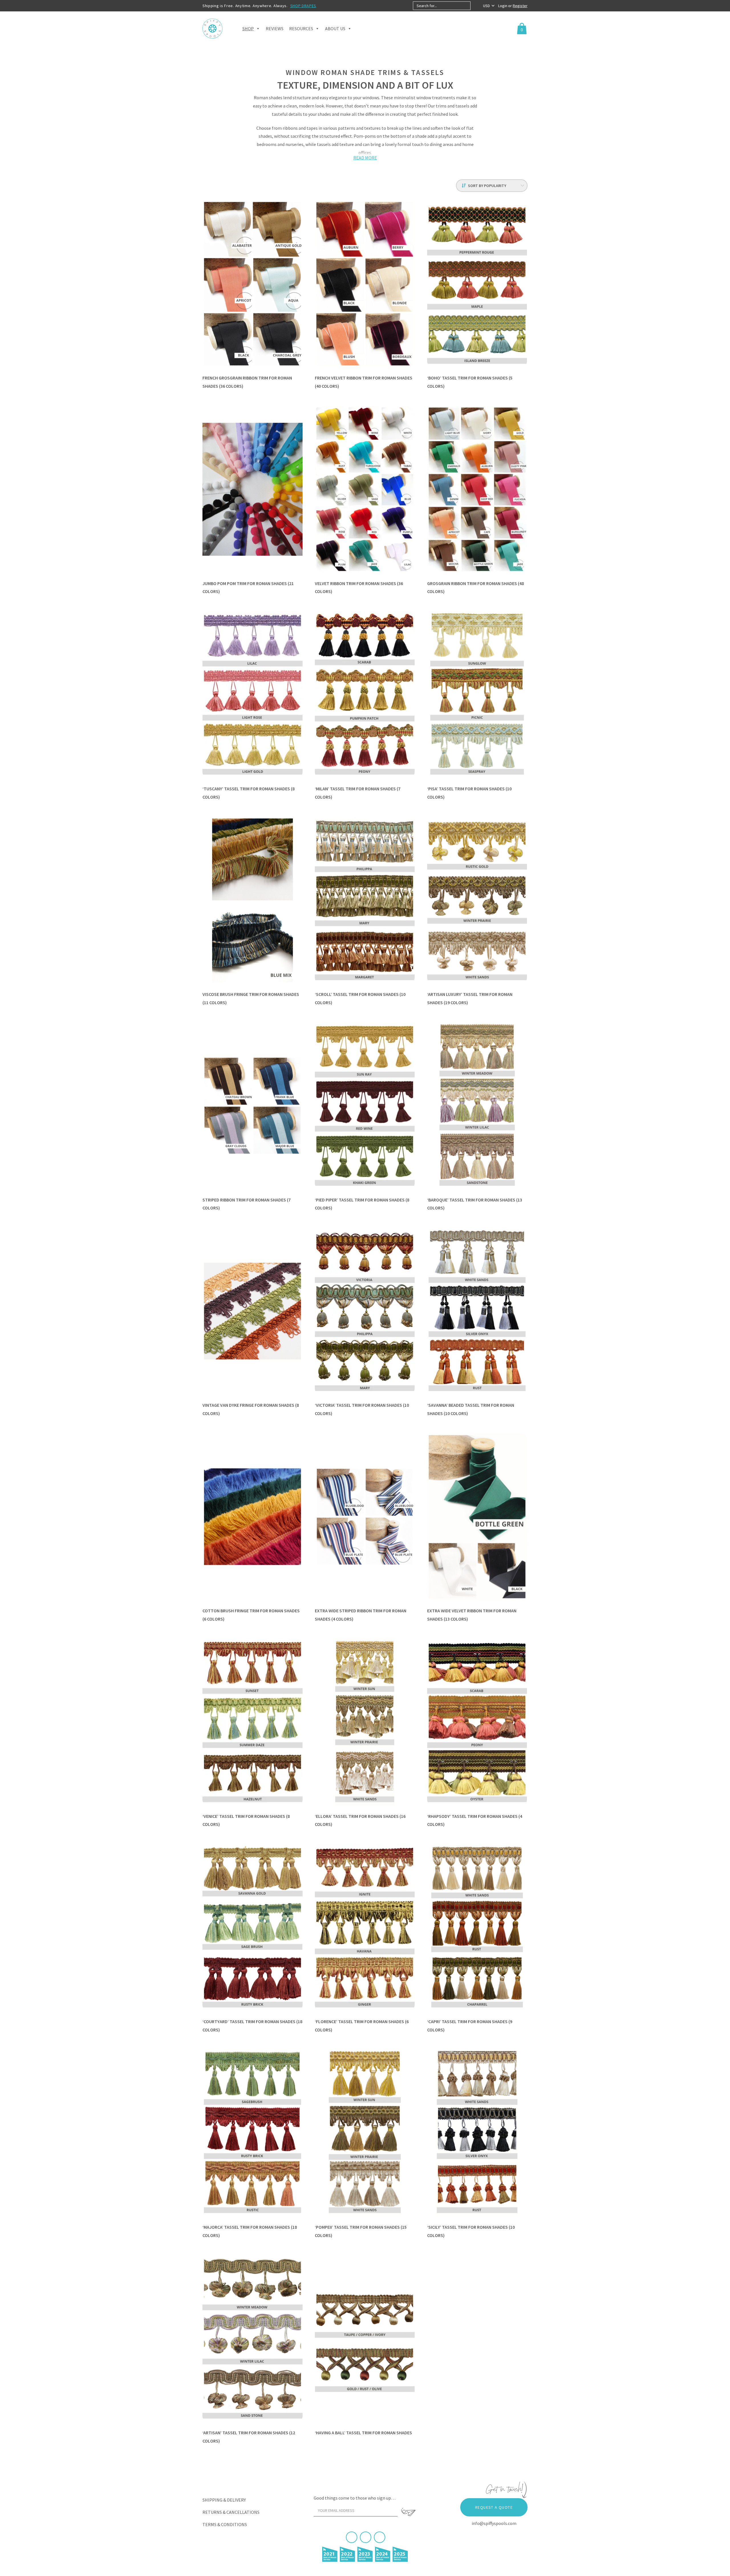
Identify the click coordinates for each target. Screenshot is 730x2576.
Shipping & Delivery (224, 2500)
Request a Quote (494, 2507)
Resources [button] (301, 29)
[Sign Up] (408, 2512)
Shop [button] (248, 29)
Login (503, 6)
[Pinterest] (366, 2537)
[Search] (475, 6)
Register (520, 6)
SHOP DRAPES (303, 6)
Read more (365, 158)
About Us (335, 29)
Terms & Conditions (225, 2524)
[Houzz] (380, 2537)
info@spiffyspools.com (494, 2523)
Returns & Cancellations (231, 2512)
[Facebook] (352, 2537)
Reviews (275, 29)
